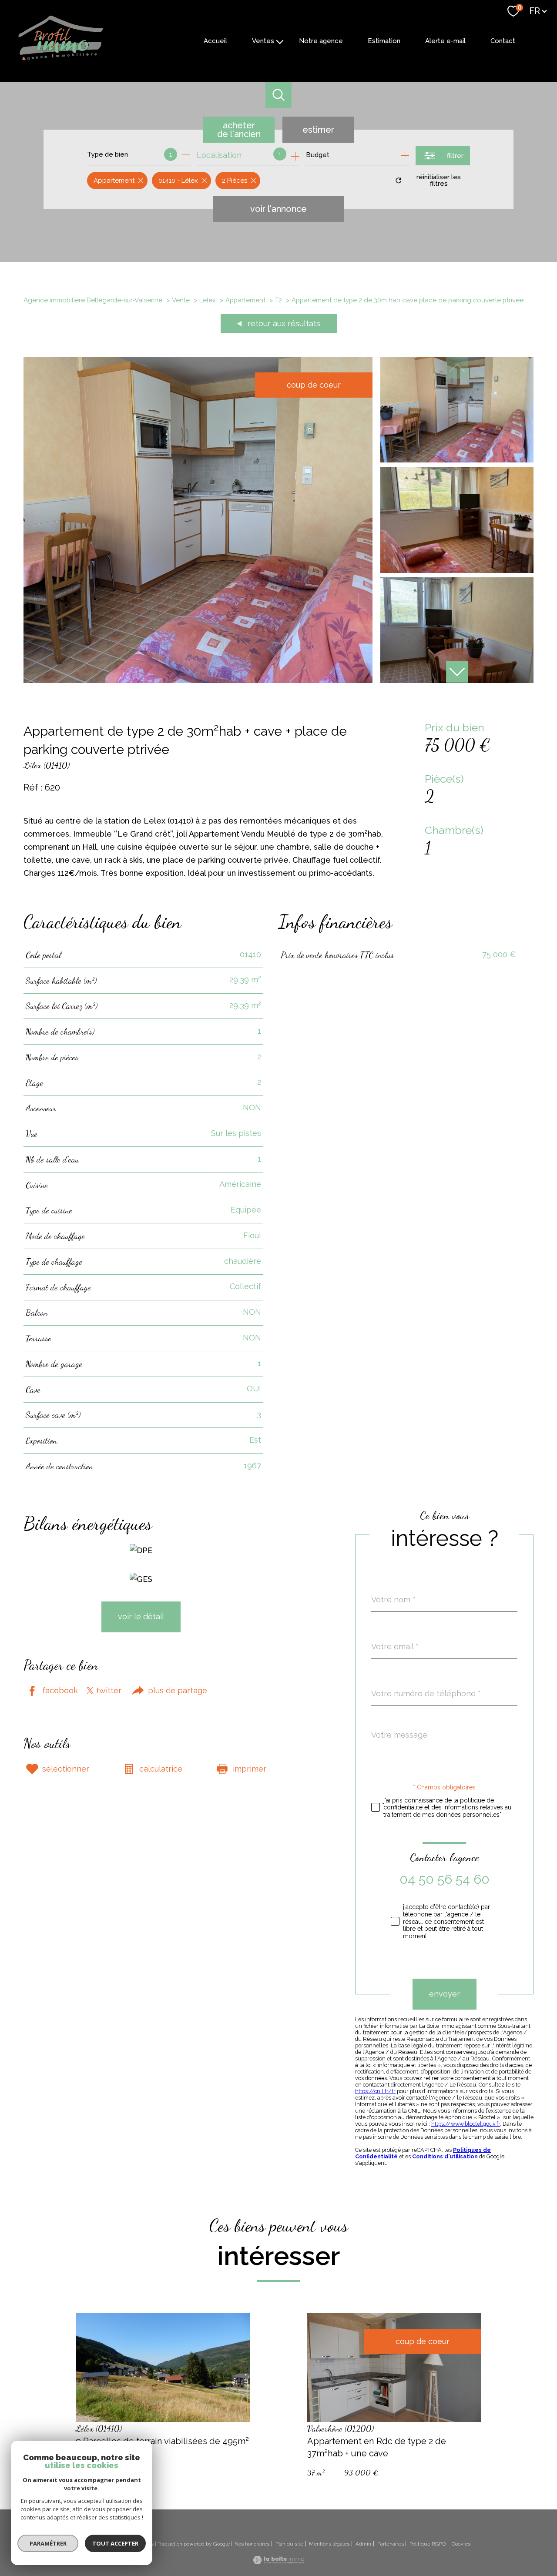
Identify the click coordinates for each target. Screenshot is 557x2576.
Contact (503, 41)
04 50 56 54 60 (445, 1879)
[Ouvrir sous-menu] (280, 41)
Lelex (208, 300)
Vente (181, 300)
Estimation (384, 41)
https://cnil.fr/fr (375, 2091)
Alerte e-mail (445, 41)
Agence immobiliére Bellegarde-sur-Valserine (93, 300)
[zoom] (198, 680)
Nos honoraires (252, 2544)
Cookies (461, 2544)
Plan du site (289, 2544)
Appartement (245, 300)
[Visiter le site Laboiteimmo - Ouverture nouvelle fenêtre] (278, 2561)
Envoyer (445, 1994)
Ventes (263, 41)
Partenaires (391, 2544)
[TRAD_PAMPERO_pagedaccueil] (60, 59)
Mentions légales (329, 2544)
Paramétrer (48, 2543)
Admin (363, 2544)
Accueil (215, 41)
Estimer (318, 130)
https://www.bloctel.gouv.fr (466, 2124)
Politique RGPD (428, 2544)
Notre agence (321, 41)
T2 (278, 300)
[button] (457, 672)
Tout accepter (115, 2543)
